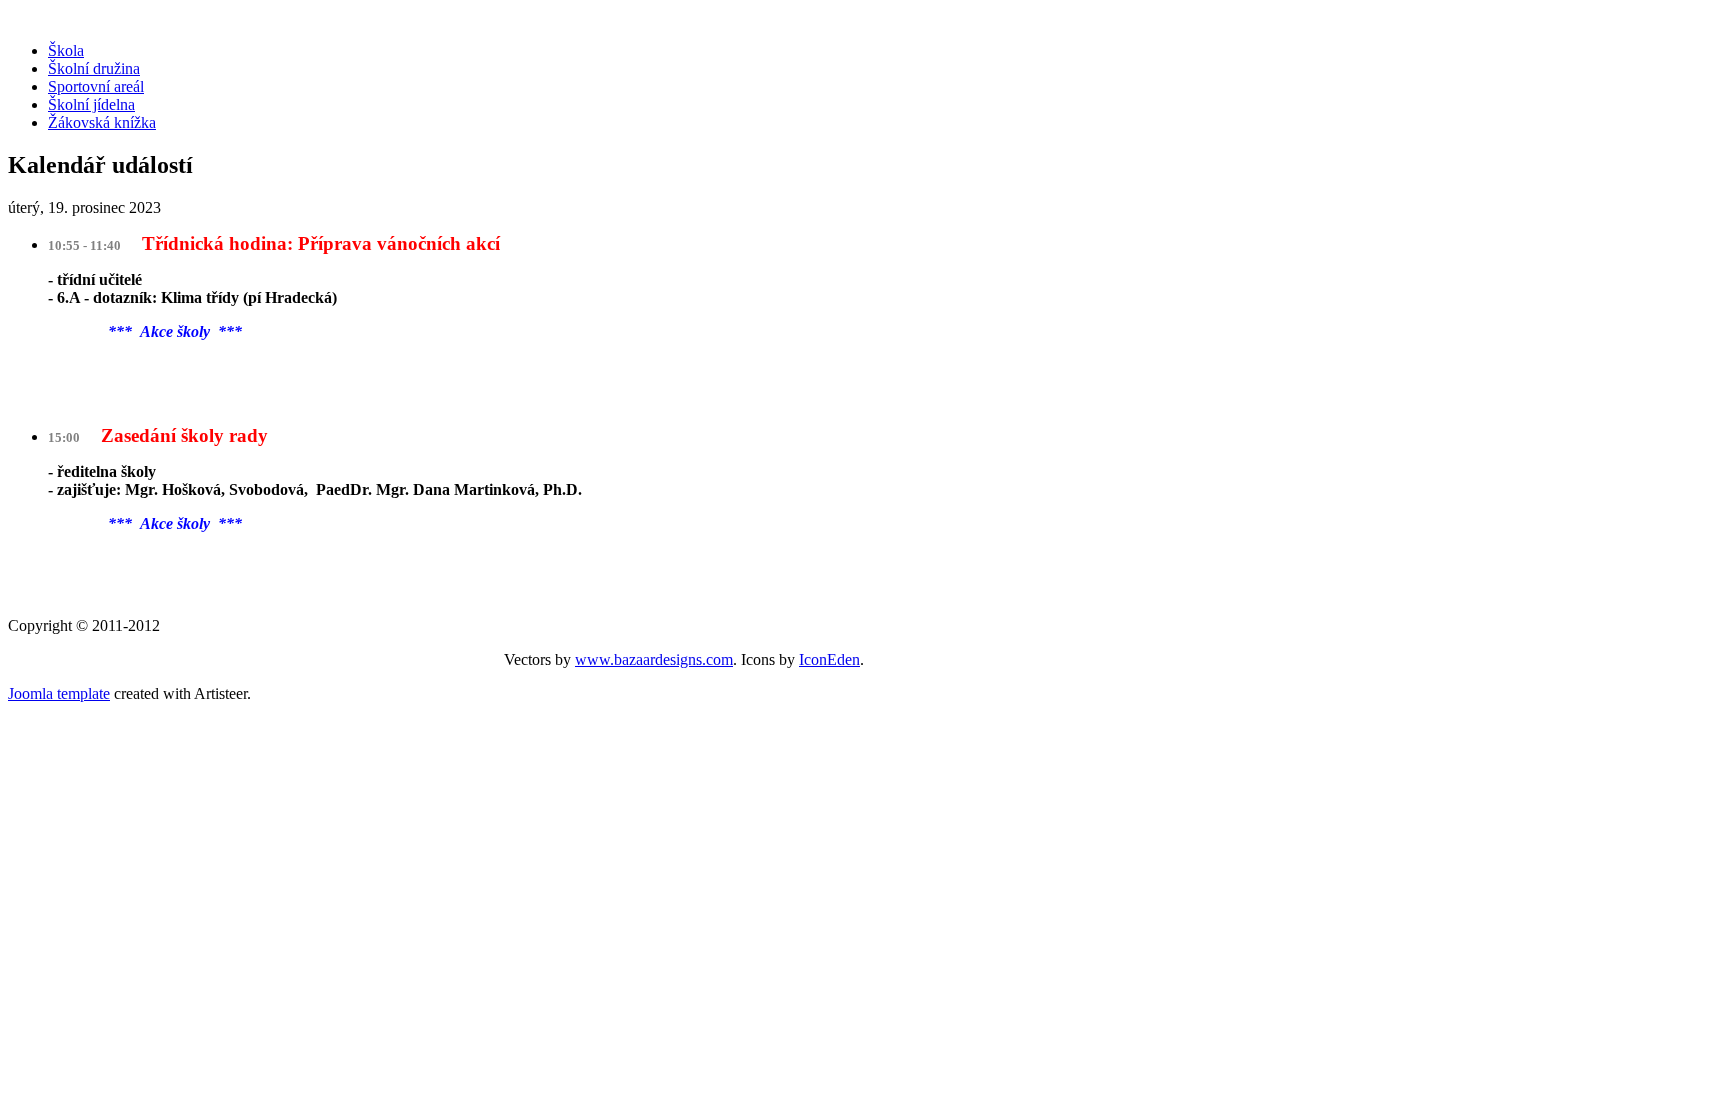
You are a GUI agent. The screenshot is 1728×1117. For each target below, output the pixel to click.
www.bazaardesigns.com (654, 659)
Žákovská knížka (102, 122)
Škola (66, 50)
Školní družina (94, 68)
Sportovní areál (96, 86)
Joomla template (59, 693)
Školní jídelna (91, 104)
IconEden (829, 659)
